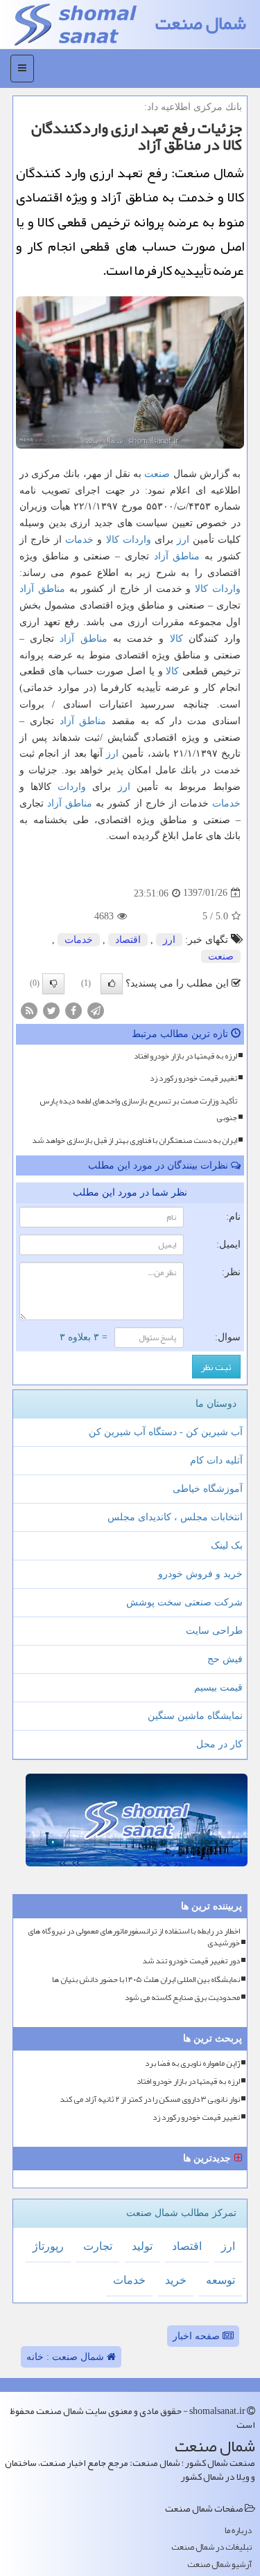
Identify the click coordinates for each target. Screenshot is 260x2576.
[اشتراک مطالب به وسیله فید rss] (29, 1010)
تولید (142, 2246)
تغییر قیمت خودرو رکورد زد (193, 1078)
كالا (113, 540)
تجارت (98, 2246)
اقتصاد (128, 940)
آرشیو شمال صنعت (219, 2565)
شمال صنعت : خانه (67, 2357)
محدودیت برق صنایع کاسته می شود (182, 1998)
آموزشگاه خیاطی (208, 1489)
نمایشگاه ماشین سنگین (195, 1716)
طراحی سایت (214, 1631)
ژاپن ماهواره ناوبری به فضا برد (192, 2063)
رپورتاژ (48, 2246)
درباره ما (238, 2531)
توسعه (220, 2280)
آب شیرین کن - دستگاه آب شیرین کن (166, 1432)
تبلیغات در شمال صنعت (211, 2547)
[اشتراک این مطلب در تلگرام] (96, 1010)
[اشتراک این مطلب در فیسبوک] (73, 1010)
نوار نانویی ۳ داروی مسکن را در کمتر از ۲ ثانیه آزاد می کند (150, 2099)
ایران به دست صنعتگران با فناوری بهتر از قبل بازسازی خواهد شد (135, 1140)
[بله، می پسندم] (112, 984)
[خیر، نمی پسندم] (53, 984)
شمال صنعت (201, 23)
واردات (137, 540)
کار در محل (219, 1744)
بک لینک (227, 1546)
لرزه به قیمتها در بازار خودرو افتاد (185, 1056)
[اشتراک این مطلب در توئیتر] (51, 1010)
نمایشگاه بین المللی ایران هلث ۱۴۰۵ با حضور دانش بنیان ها (146, 1980)
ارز (183, 540)
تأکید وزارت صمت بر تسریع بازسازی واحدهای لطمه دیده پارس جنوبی (138, 1109)
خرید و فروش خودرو (200, 1574)
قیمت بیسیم (218, 1687)
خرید (176, 2280)
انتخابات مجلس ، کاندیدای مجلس (175, 1517)
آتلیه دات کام (216, 1460)
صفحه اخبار (198, 2336)
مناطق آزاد (177, 556)
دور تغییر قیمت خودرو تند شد (191, 1961)
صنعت (157, 474)
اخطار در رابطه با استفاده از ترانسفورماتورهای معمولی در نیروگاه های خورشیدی (134, 1937)
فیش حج (225, 1659)
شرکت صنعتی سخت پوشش (184, 1602)
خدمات (79, 540)
